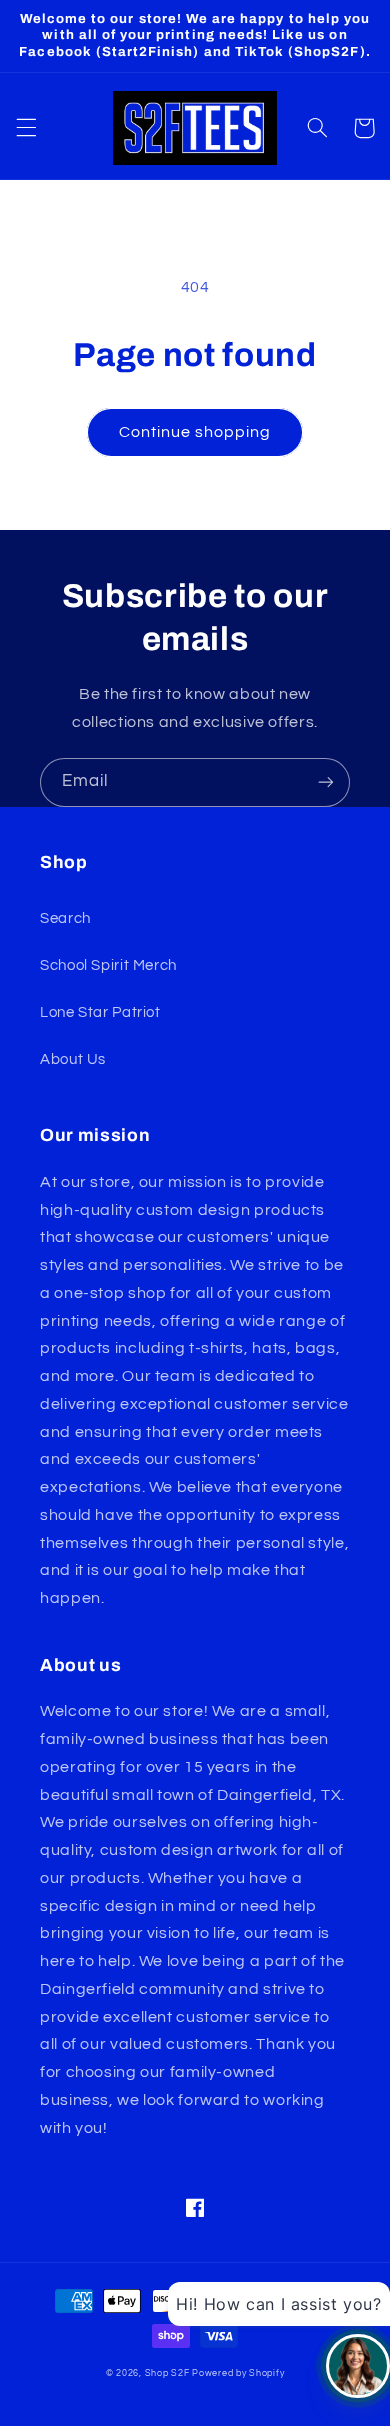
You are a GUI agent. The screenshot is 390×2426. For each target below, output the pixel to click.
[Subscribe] (326, 782)
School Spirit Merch (108, 965)
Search (65, 918)
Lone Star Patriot (100, 1012)
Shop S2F (167, 2373)
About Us (73, 1059)
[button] (26, 128)
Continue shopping (195, 432)
